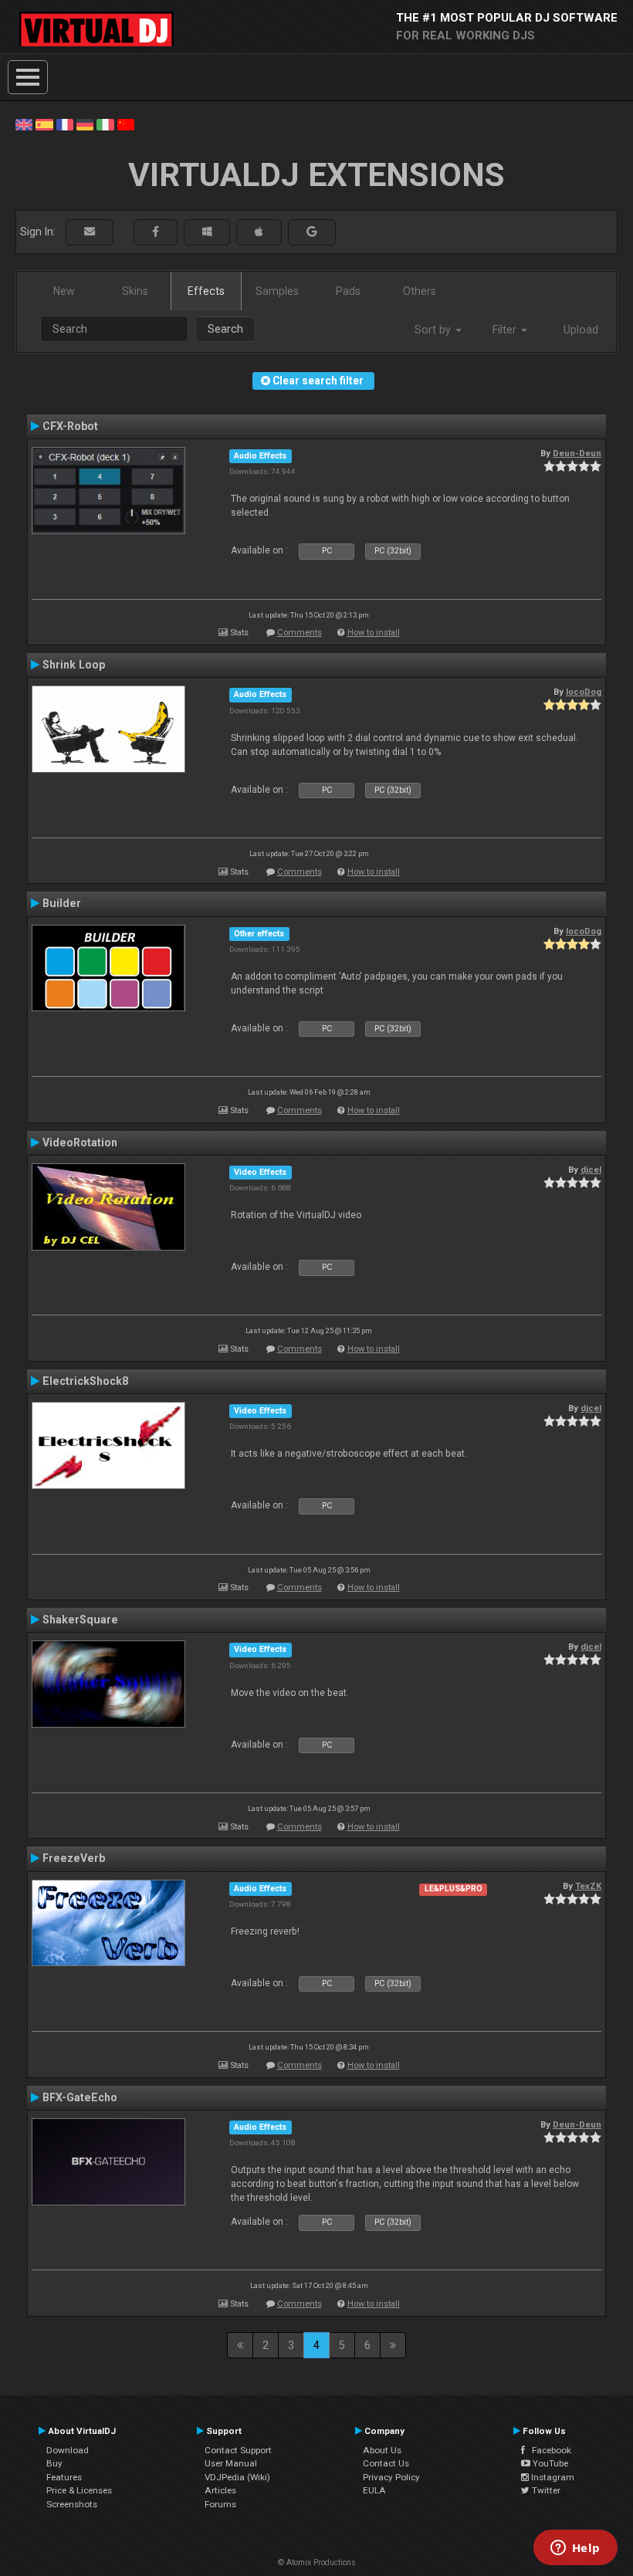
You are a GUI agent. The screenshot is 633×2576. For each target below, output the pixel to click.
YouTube (549, 2463)
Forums (220, 2504)
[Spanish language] (44, 124)
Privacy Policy (391, 2477)
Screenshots (72, 2504)
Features (64, 2477)
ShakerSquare (80, 1620)
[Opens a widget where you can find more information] (575, 2549)
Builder (62, 903)
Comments (300, 633)
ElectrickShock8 (85, 1381)
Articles (220, 2490)
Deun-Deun (577, 453)
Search (225, 329)
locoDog (584, 692)
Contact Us (386, 2463)
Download (68, 2450)
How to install (374, 633)
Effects (206, 291)
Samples (277, 291)
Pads (348, 291)
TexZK (588, 1886)
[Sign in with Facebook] (156, 232)
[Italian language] (105, 124)
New (64, 291)
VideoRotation (80, 1142)
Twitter (545, 2490)
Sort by (434, 330)
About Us (382, 2450)
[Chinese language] (126, 124)
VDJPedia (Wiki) (237, 2477)
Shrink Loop (74, 665)
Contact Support (238, 2450)
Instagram (552, 2477)
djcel (591, 1170)
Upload (581, 330)
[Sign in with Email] (90, 232)
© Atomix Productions (317, 2562)
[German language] (85, 124)
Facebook (548, 2450)
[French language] (65, 124)
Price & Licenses (79, 2490)
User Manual (231, 2463)
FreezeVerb (74, 1858)
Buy (54, 2463)
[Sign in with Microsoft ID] (207, 232)
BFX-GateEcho (80, 2097)
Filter (506, 330)
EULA (374, 2490)
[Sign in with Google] (312, 232)
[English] (24, 124)
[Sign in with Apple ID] (259, 232)
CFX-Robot (70, 426)
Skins (135, 291)
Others (420, 291)
